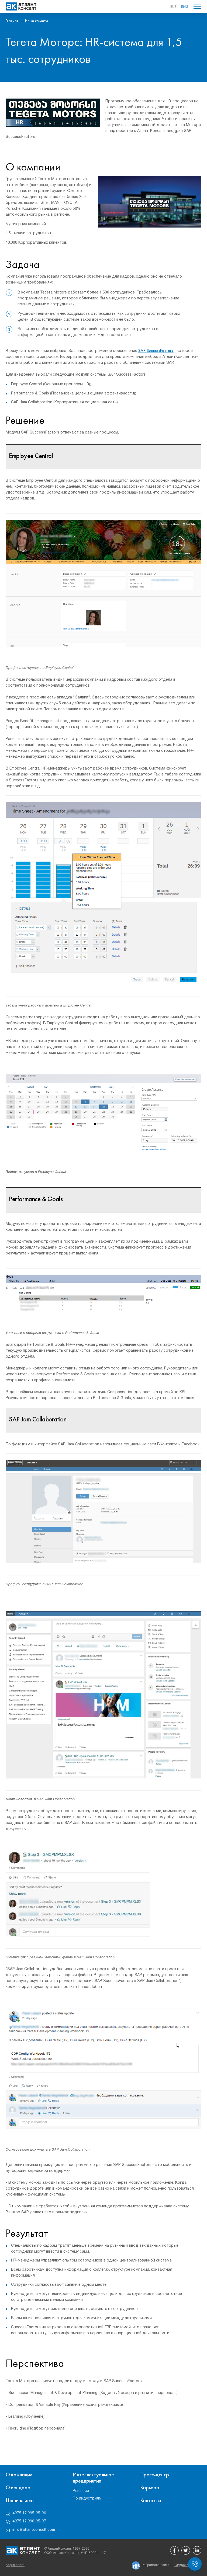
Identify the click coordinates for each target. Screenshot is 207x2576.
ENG (185, 6)
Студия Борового (188, 2565)
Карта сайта (15, 2565)
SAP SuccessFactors (156, 350)
